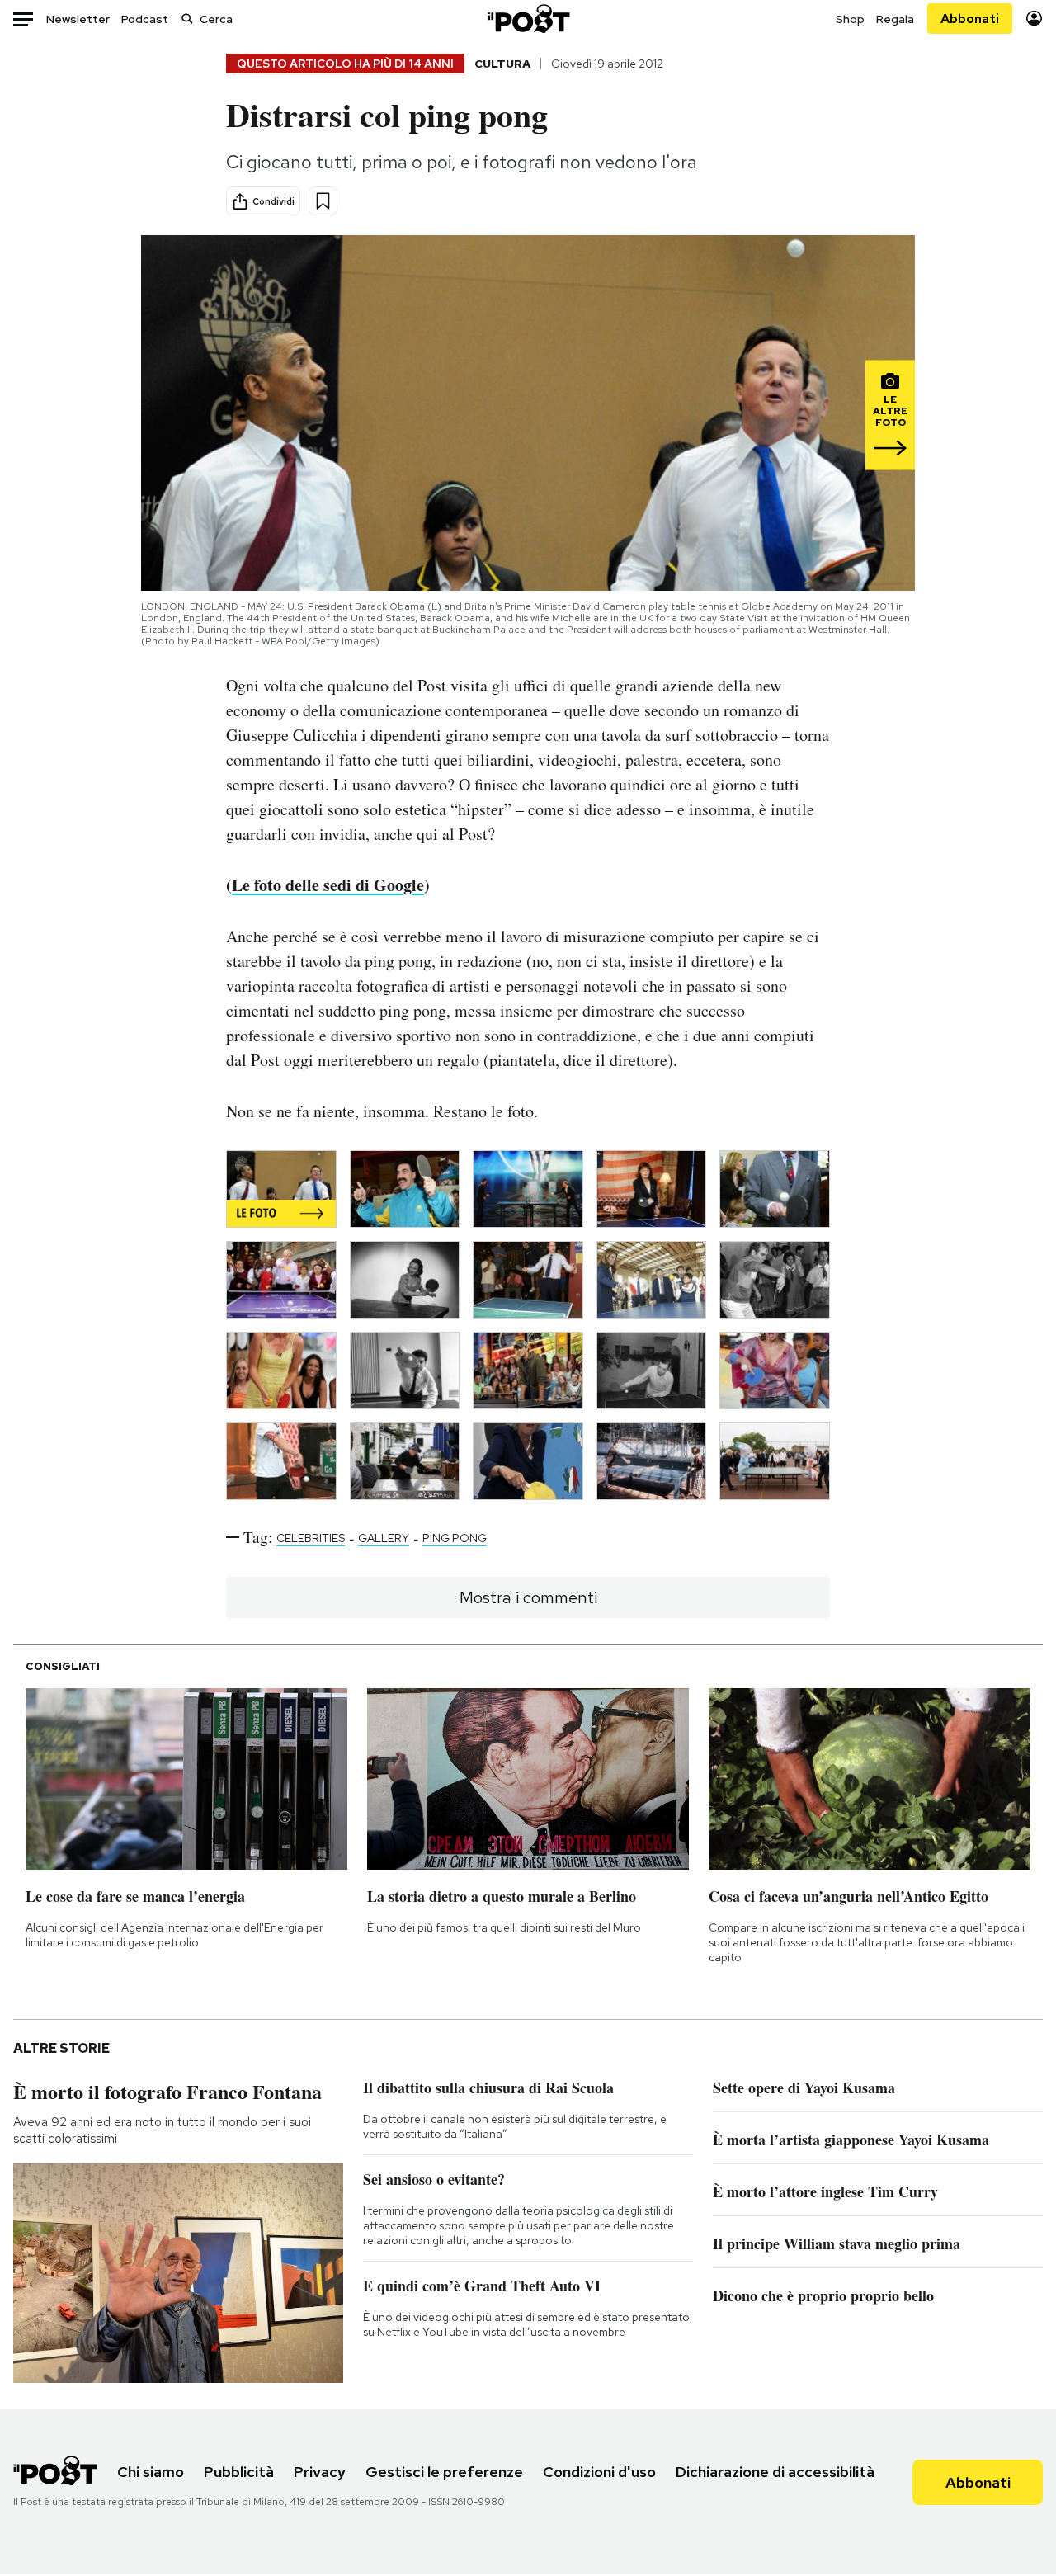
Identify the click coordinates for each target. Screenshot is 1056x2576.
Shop (850, 19)
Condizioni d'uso (599, 2472)
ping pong (455, 1538)
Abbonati (970, 19)
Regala (895, 19)
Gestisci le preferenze (444, 2472)
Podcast (145, 19)
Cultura (502, 64)
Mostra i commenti (528, 1597)
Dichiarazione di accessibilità (775, 2472)
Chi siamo (151, 2472)
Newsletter (78, 19)
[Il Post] (528, 19)
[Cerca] (187, 19)
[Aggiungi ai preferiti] (323, 201)
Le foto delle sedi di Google (328, 885)
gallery (384, 1538)
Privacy (320, 2472)
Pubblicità (239, 2472)
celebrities (311, 1538)
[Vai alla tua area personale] (1034, 19)
